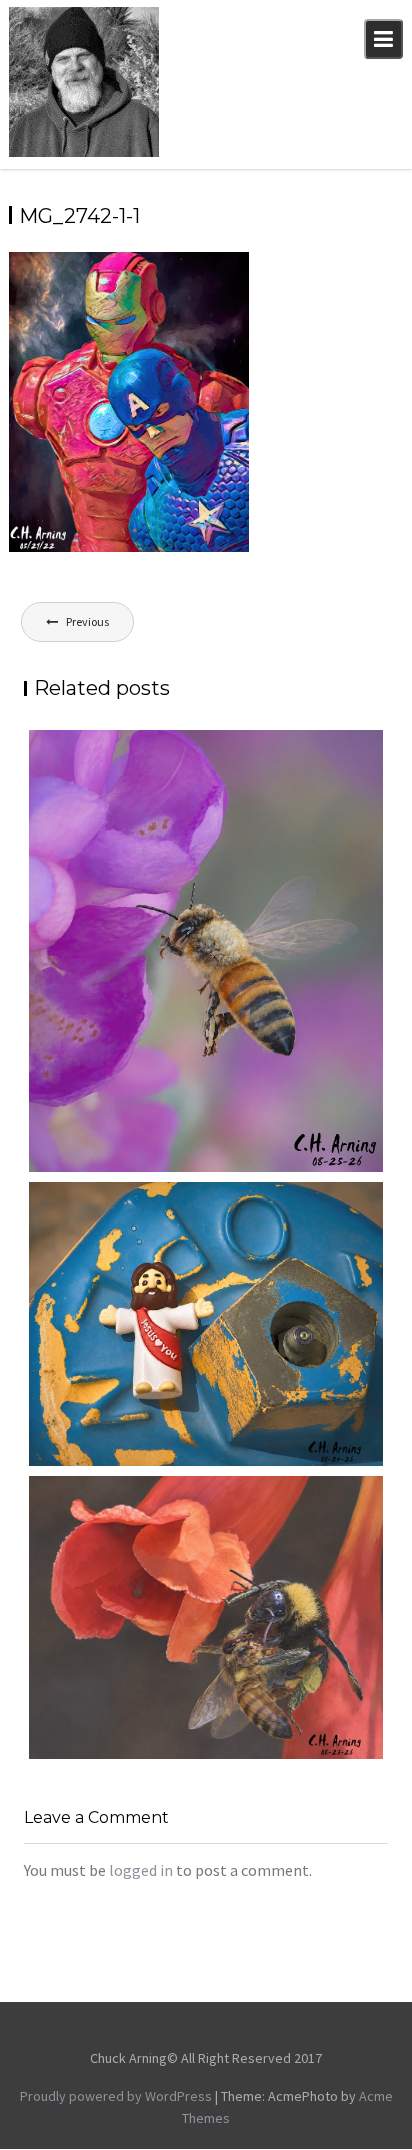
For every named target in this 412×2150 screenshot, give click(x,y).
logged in (141, 1870)
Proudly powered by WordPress (116, 2096)
